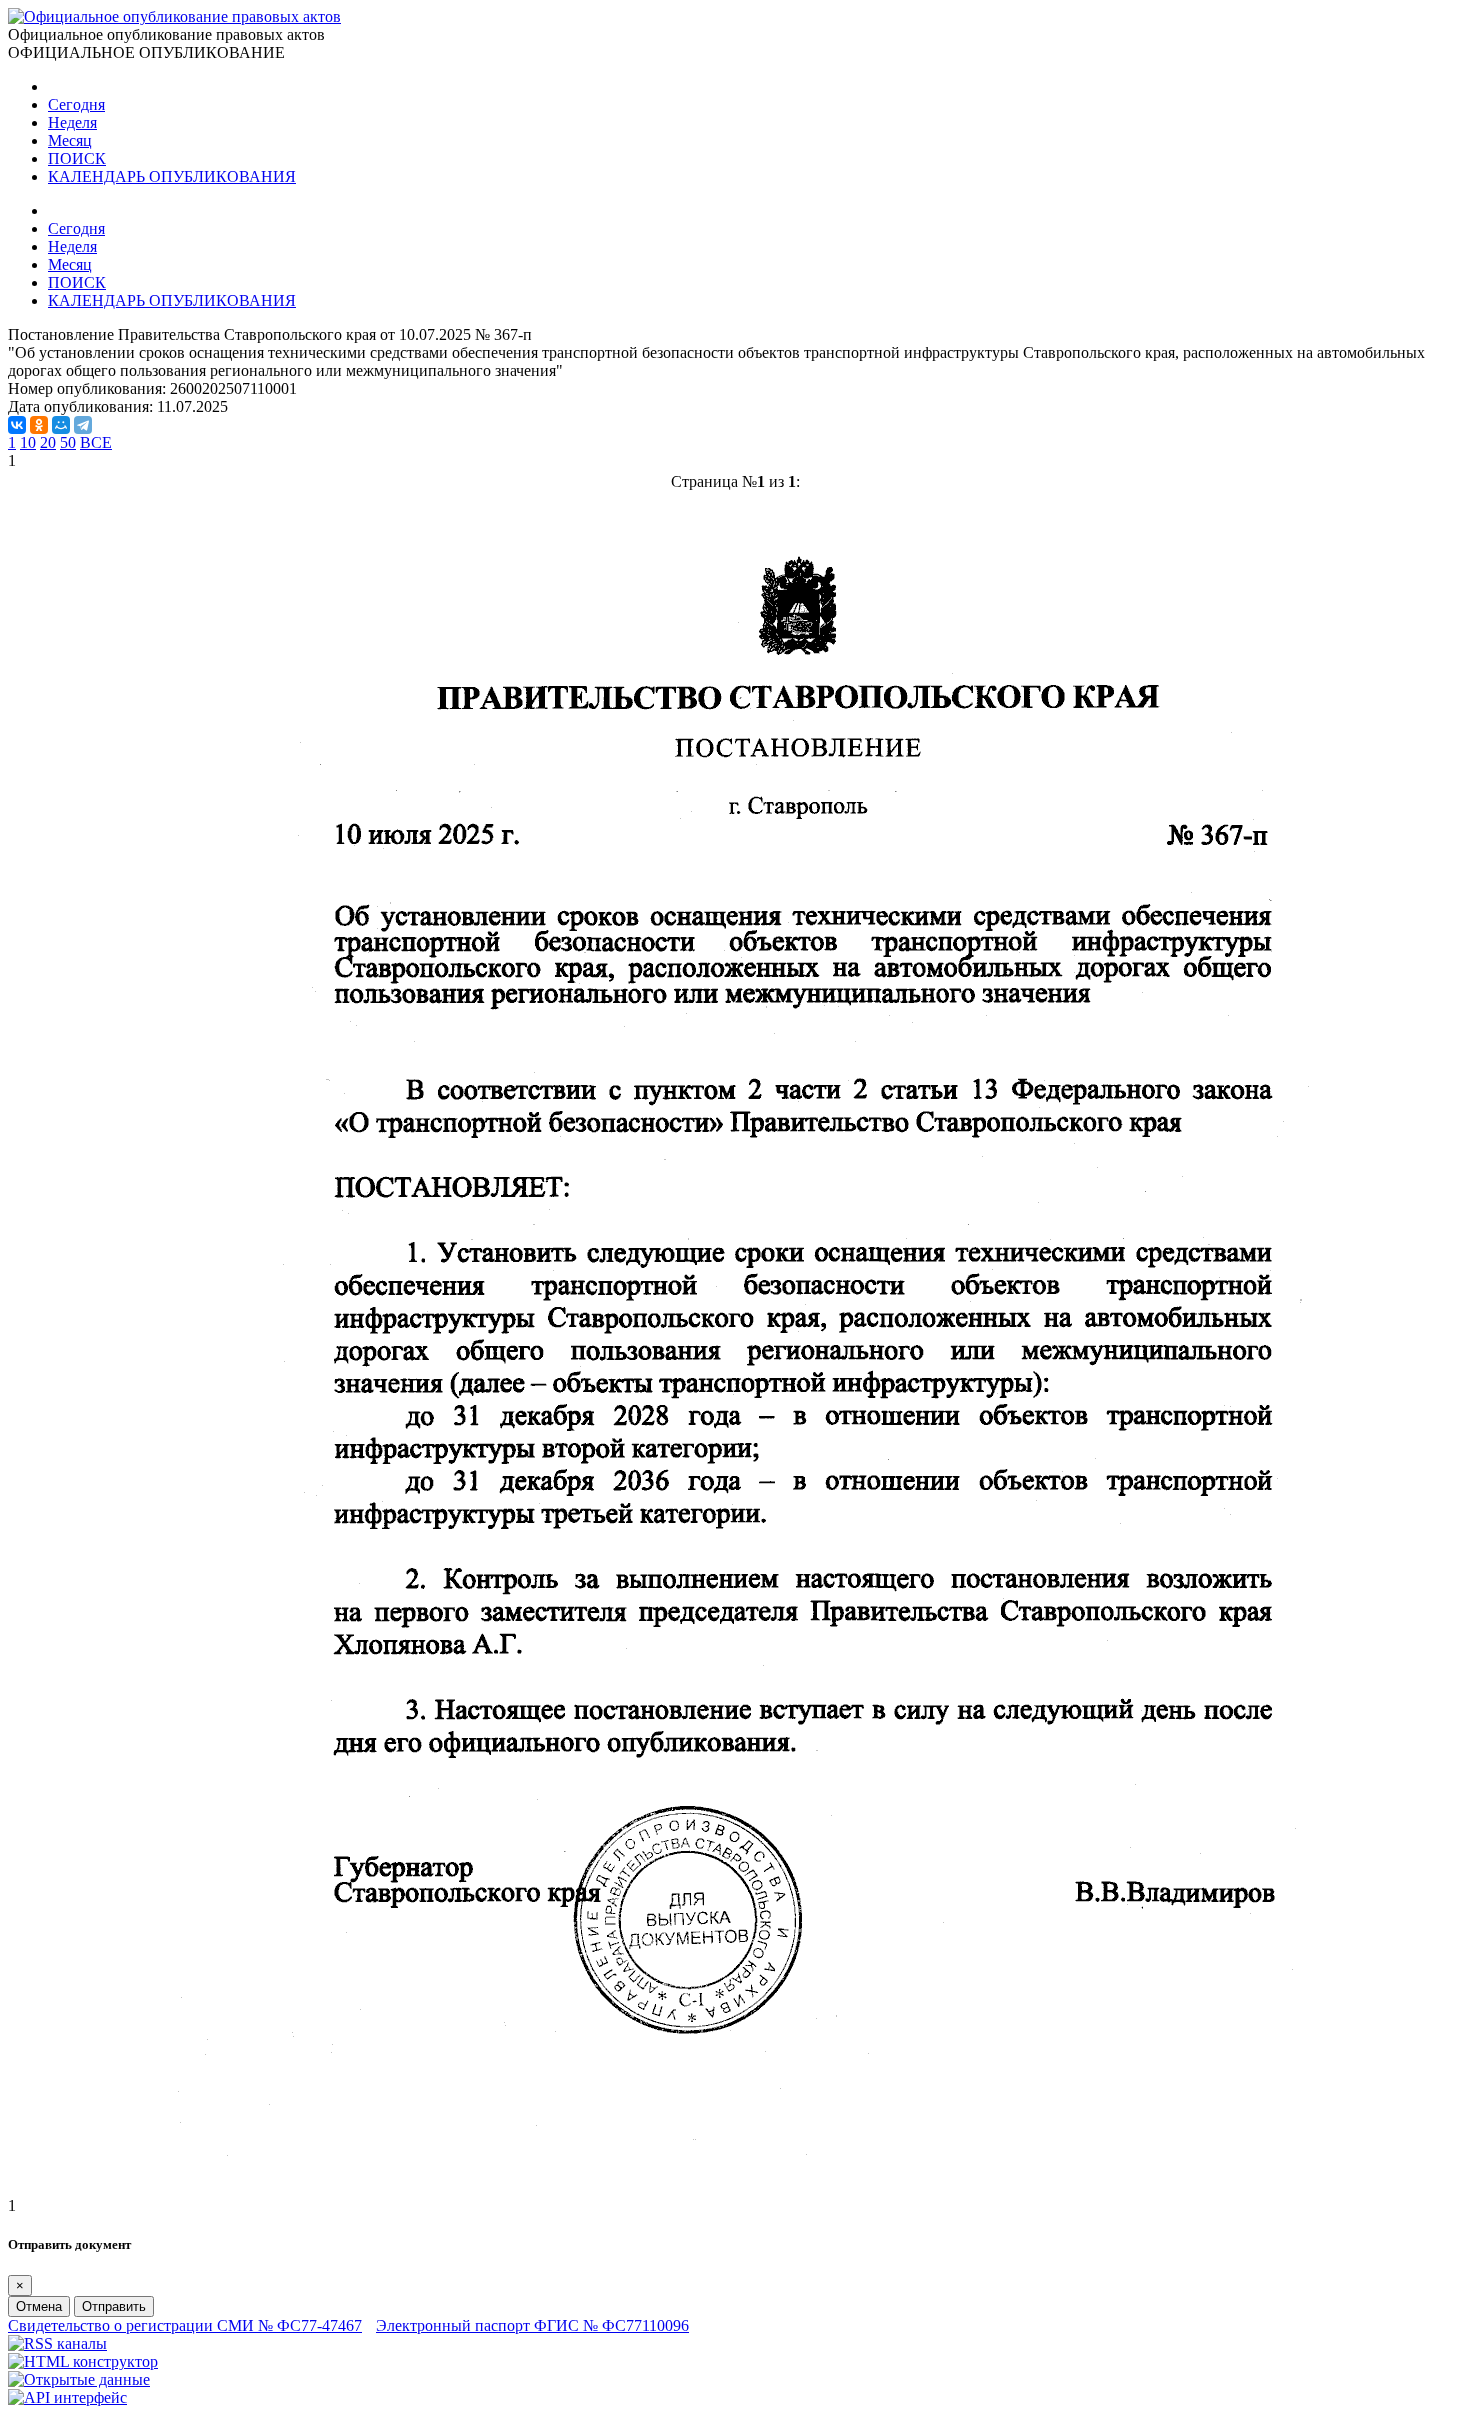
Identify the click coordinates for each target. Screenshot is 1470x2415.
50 (68, 442)
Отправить (114, 2306)
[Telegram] (83, 425)
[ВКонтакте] (17, 425)
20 (48, 442)
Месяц (70, 140)
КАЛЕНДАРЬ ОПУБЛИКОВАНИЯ (172, 176)
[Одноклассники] (39, 425)
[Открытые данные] (79, 2379)
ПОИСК (77, 158)
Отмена (39, 2306)
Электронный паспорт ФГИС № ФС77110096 (532, 2325)
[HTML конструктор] (83, 2361)
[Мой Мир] (61, 425)
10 (28, 442)
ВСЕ (96, 442)
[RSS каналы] (57, 2343)
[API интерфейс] (67, 2397)
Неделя (72, 122)
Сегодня (76, 104)
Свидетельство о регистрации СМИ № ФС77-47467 (185, 2325)
